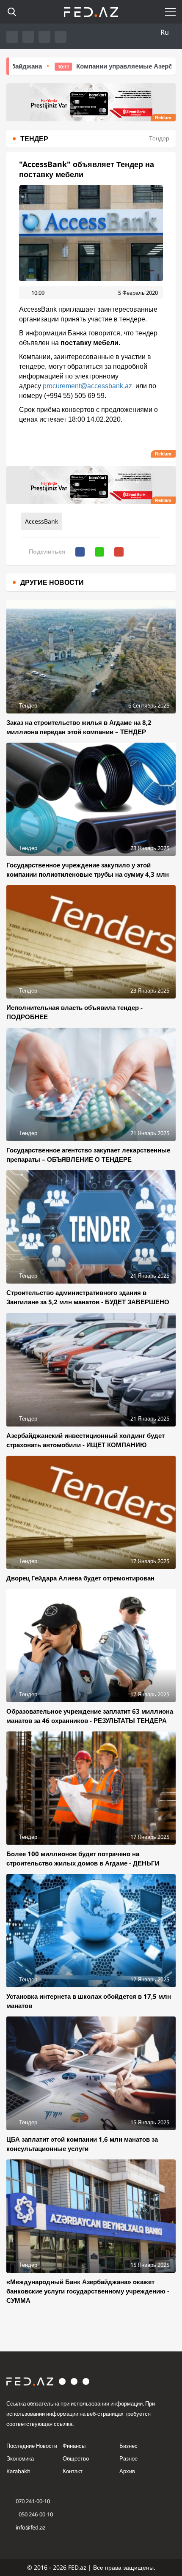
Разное (128, 2458)
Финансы (74, 2446)
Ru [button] (165, 32)
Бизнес (128, 2446)
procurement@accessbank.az (87, 386)
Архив (127, 2471)
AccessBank (41, 521)
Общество (76, 2458)
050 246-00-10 (35, 2514)
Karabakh (18, 2471)
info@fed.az (30, 2527)
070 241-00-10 (33, 2501)
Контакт (73, 2471)
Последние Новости (32, 2446)
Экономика (20, 2458)
